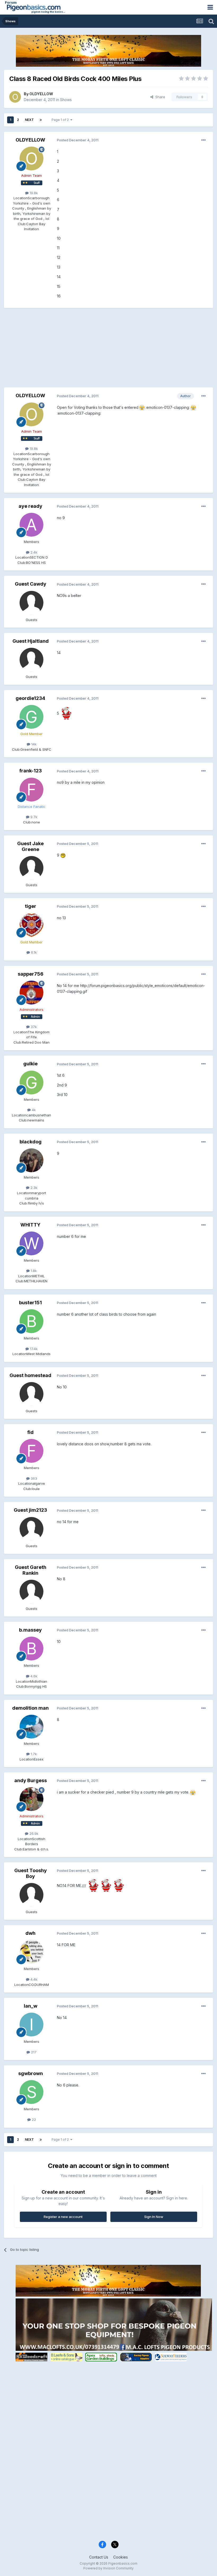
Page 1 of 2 (61, 120)
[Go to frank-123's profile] (31, 790)
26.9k (33, 1833)
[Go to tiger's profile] (31, 925)
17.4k (33, 1349)
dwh (30, 1933)
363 (33, 1478)
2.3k (33, 1188)
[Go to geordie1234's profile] (31, 717)
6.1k (33, 952)
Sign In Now (154, 2217)
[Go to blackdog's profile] (31, 1160)
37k (33, 1027)
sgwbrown (31, 2073)
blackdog (31, 1142)
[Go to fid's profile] (31, 1451)
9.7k (33, 817)
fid (30, 1432)
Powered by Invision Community (108, 2568)
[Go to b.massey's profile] (31, 1649)
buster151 (30, 1303)
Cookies (121, 2557)
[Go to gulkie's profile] (31, 1083)
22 (33, 2120)
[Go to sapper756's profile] (31, 993)
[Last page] (41, 120)
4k (33, 1110)
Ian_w (31, 2006)
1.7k (33, 1754)
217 (33, 2052)
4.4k (33, 1979)
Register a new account (63, 2217)
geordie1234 (30, 698)
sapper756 (31, 974)
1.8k (33, 1271)
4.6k (33, 1676)
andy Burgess (31, 1780)
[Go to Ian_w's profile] (31, 2025)
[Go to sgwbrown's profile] (31, 2092)
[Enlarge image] (142, 407)
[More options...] (204, 140)
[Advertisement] (66, 350)
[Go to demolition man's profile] (31, 1727)
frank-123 (31, 771)
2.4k (33, 552)
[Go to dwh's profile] (31, 1952)
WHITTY (30, 1225)
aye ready (30, 506)
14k (33, 744)
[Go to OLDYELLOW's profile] (15, 97)
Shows (66, 100)
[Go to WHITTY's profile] (31, 1243)
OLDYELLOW (41, 94)
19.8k (33, 193)
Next (29, 120)
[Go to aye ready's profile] (31, 525)
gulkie (30, 1064)
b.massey (30, 1630)
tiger (31, 906)
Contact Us (99, 2557)
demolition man (30, 1708)
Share (159, 97)
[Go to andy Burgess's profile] (31, 1799)
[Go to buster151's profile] (31, 1321)
